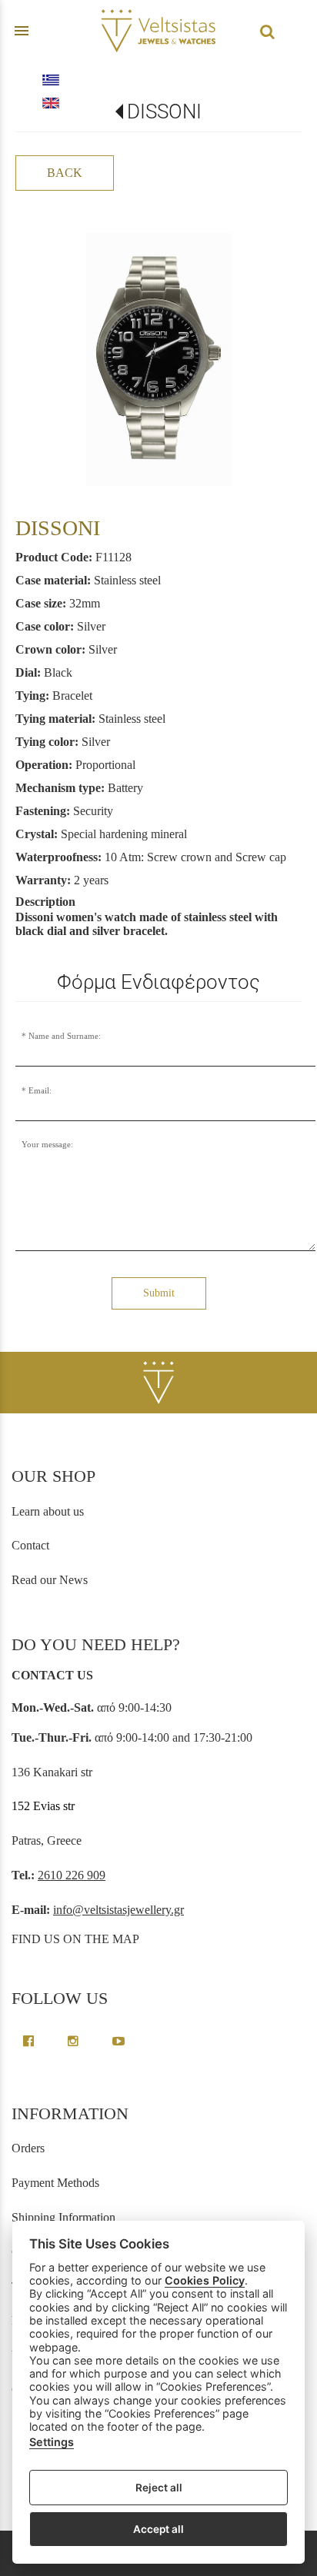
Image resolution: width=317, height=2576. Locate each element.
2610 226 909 (72, 1875)
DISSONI (164, 111)
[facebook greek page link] (30, 2041)
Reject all (159, 2488)
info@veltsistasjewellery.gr (118, 1910)
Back (65, 173)
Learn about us (48, 1511)
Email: (40, 1090)
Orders (28, 2148)
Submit (159, 1293)
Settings (52, 2442)
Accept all (158, 2529)
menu (22, 31)
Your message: (47, 1144)
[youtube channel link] (118, 2041)
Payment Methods (55, 2183)
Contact (30, 1545)
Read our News (50, 1580)
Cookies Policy (205, 2280)
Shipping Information (63, 2217)
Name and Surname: (65, 1036)
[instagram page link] (75, 2041)
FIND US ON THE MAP (75, 1939)
